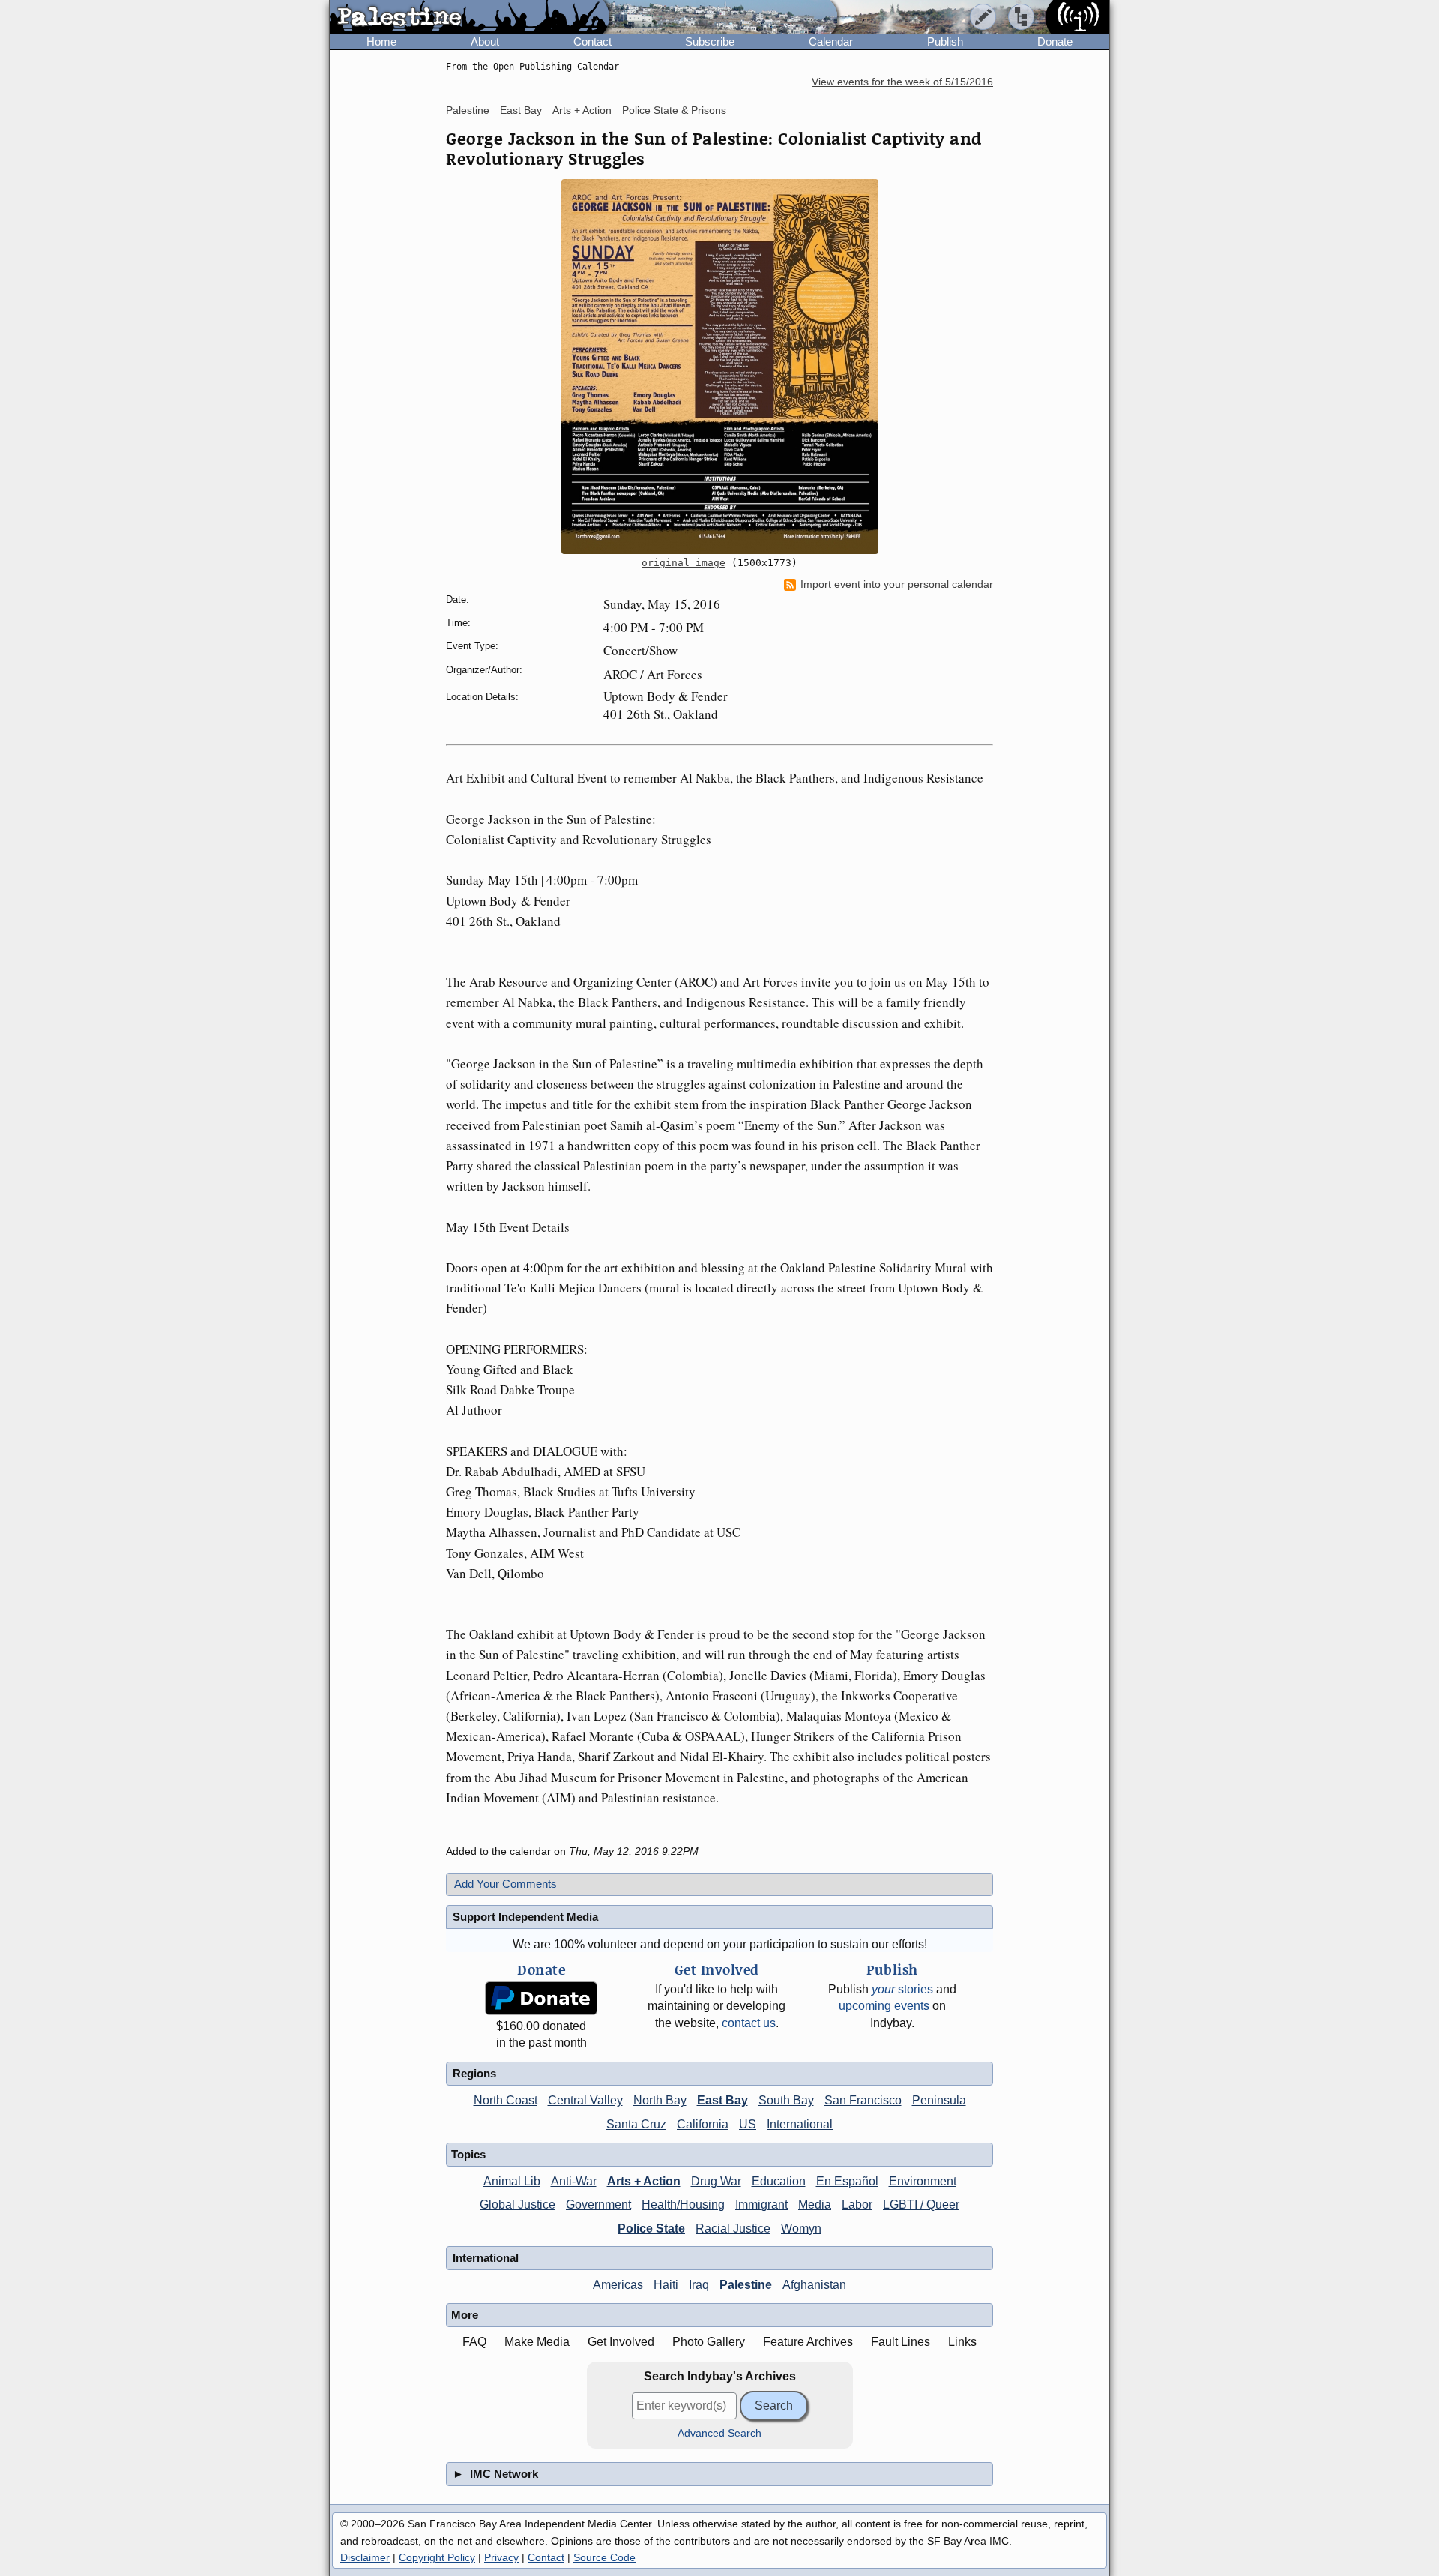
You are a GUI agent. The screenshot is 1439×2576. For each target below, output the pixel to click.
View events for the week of (902, 82)
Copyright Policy (437, 2557)
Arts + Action (582, 110)
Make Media (537, 2342)
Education (779, 2181)
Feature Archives (808, 2342)
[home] (470, 18)
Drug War (716, 2181)
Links (962, 2342)
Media (815, 2205)
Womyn (801, 2229)
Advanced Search (719, 2433)
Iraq (699, 2285)
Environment (923, 2181)
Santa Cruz (636, 2124)
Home (381, 42)
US (748, 2124)
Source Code (604, 2557)
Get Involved (621, 2342)
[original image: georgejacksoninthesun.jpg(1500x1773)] (719, 367)
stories (902, 1989)
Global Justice (518, 2205)
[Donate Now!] (541, 1998)
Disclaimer (365, 2557)
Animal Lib (512, 2181)
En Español (847, 2181)
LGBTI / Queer (921, 2205)
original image (684, 563)
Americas (618, 2285)
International (800, 2124)
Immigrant (761, 2205)
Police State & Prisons (674, 110)
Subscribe (710, 42)
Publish (945, 42)
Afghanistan (814, 2285)
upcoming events (884, 2006)
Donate (1055, 42)
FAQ (474, 2342)
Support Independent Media (525, 1917)
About (485, 42)
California (703, 2124)
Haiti (666, 2285)
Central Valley (585, 2100)
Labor (857, 2205)
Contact (592, 42)
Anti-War (574, 2181)
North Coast (506, 2100)
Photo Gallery (709, 2342)
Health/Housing (683, 2205)
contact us (749, 2023)
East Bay (521, 110)
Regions (474, 2073)
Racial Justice (733, 2229)
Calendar (831, 42)
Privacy (501, 2557)
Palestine (468, 110)
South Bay (786, 2100)
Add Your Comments (506, 1884)
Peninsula (939, 2100)
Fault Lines (900, 2342)
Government (598, 2205)
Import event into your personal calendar (897, 584)
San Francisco (863, 2100)
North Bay (660, 2100)
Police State (651, 2229)
